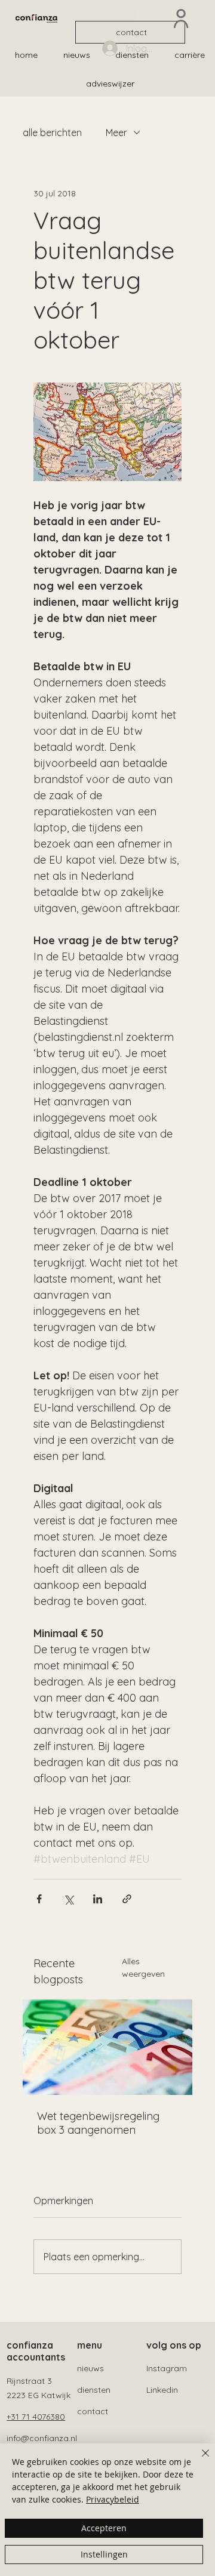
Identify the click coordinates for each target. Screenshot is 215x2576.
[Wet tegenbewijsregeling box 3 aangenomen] (107, 2047)
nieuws (90, 2368)
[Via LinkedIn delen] (98, 1899)
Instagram (167, 2368)
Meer (116, 133)
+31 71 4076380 (36, 2417)
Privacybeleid (113, 2499)
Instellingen (104, 2554)
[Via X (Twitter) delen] (68, 1899)
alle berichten (52, 133)
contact (93, 2411)
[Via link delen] (127, 1899)
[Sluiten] (198, 2460)
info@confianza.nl (42, 2438)
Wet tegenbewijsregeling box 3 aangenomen (98, 2123)
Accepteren (104, 2528)
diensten (94, 2390)
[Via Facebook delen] (39, 1899)
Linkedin (162, 2390)
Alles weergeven (143, 1968)
